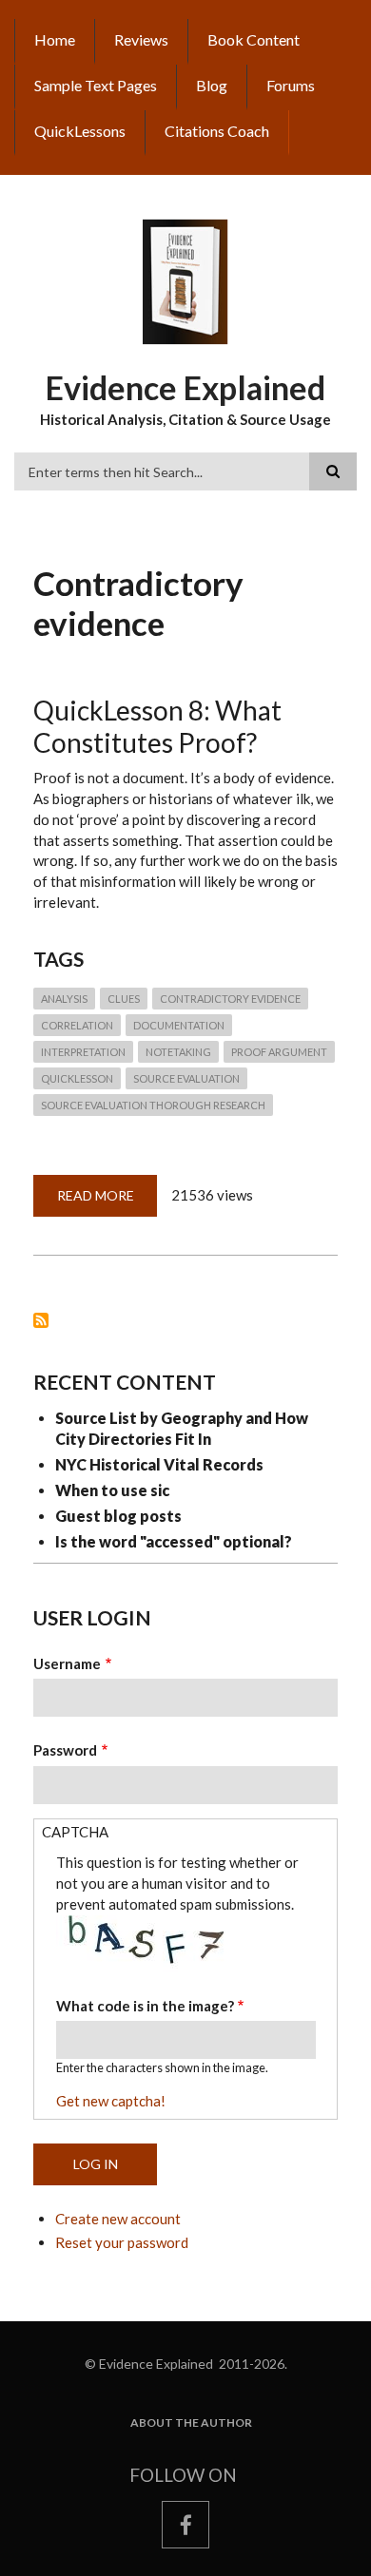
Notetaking (178, 1052)
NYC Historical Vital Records (159, 1464)
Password (65, 1750)
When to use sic (112, 1490)
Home (55, 39)
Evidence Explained (185, 387)
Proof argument (279, 1052)
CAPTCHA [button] (75, 1832)
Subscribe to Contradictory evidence (41, 1320)
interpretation (83, 1052)
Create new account (118, 2219)
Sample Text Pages (96, 85)
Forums (291, 85)
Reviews (141, 39)
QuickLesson (77, 1078)
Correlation (77, 1025)
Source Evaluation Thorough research (153, 1105)
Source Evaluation (186, 1078)
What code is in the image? (145, 2006)
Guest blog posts (118, 1516)
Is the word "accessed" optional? (174, 1541)
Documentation (179, 1025)
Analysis (64, 999)
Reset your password (122, 2242)
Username (67, 1663)
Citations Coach (217, 131)
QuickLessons (80, 131)
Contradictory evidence (230, 999)
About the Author (191, 2423)
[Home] (185, 280)
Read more (107, 1202)
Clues (124, 999)
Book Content (254, 39)
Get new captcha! (111, 2101)
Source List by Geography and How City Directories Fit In (182, 1428)
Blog (212, 85)
